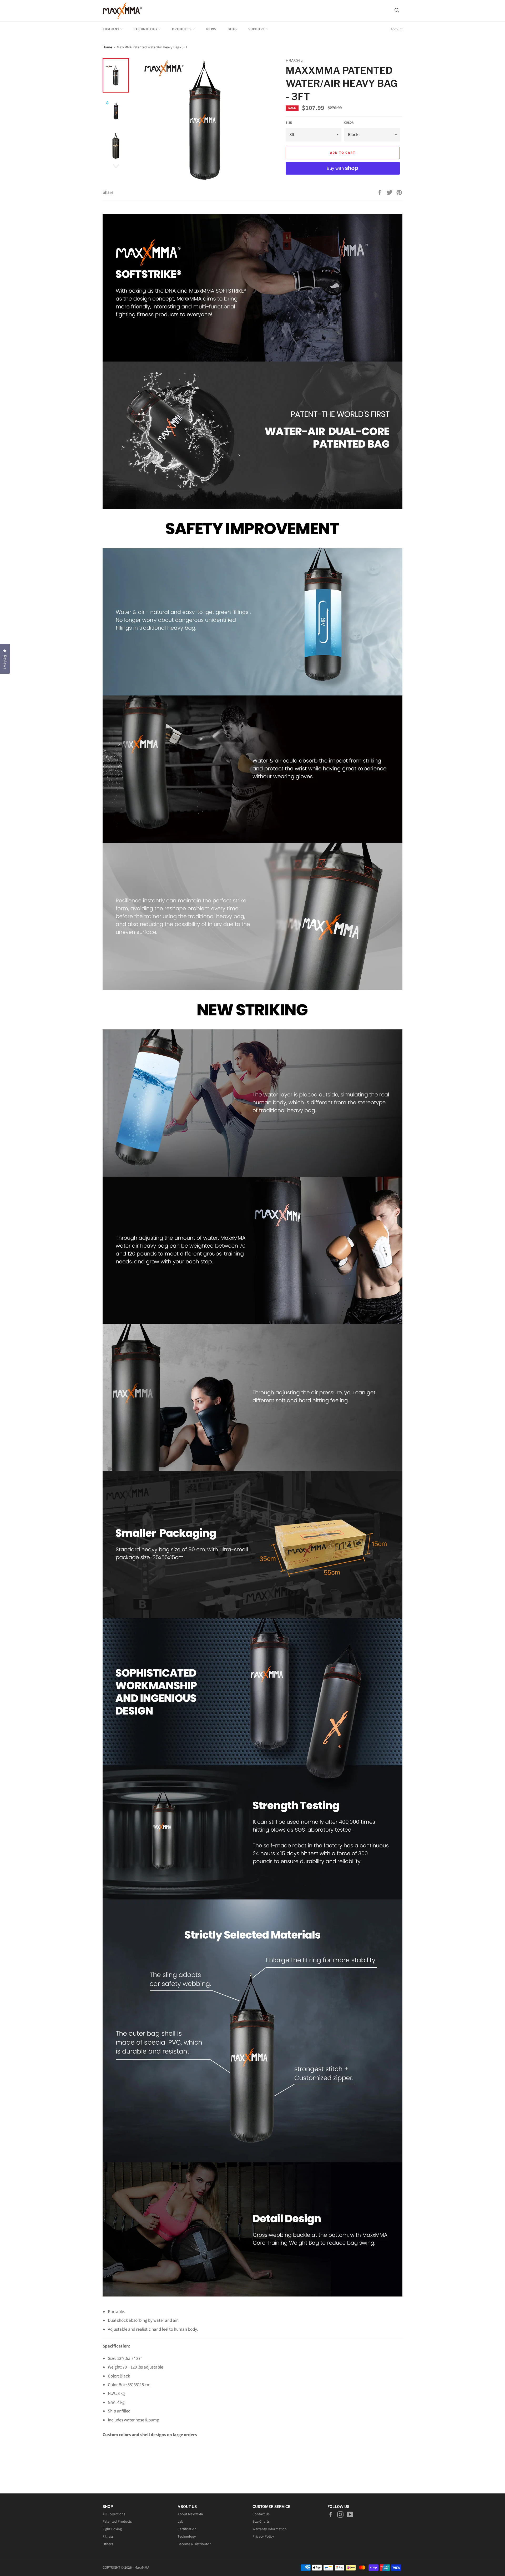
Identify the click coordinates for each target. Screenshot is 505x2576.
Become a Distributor (194, 2544)
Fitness (108, 2537)
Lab (180, 2522)
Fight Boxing (112, 2529)
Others (108, 2544)
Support (257, 29)
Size (289, 123)
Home (107, 47)
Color (349, 123)
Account (397, 29)
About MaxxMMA (190, 2514)
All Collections (114, 2514)
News (211, 29)
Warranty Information (270, 2529)
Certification (187, 2529)
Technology (146, 29)
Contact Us (261, 2514)
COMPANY (111, 29)
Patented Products (117, 2522)
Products (182, 29)
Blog (232, 29)
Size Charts (261, 2522)
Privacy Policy (263, 2537)
